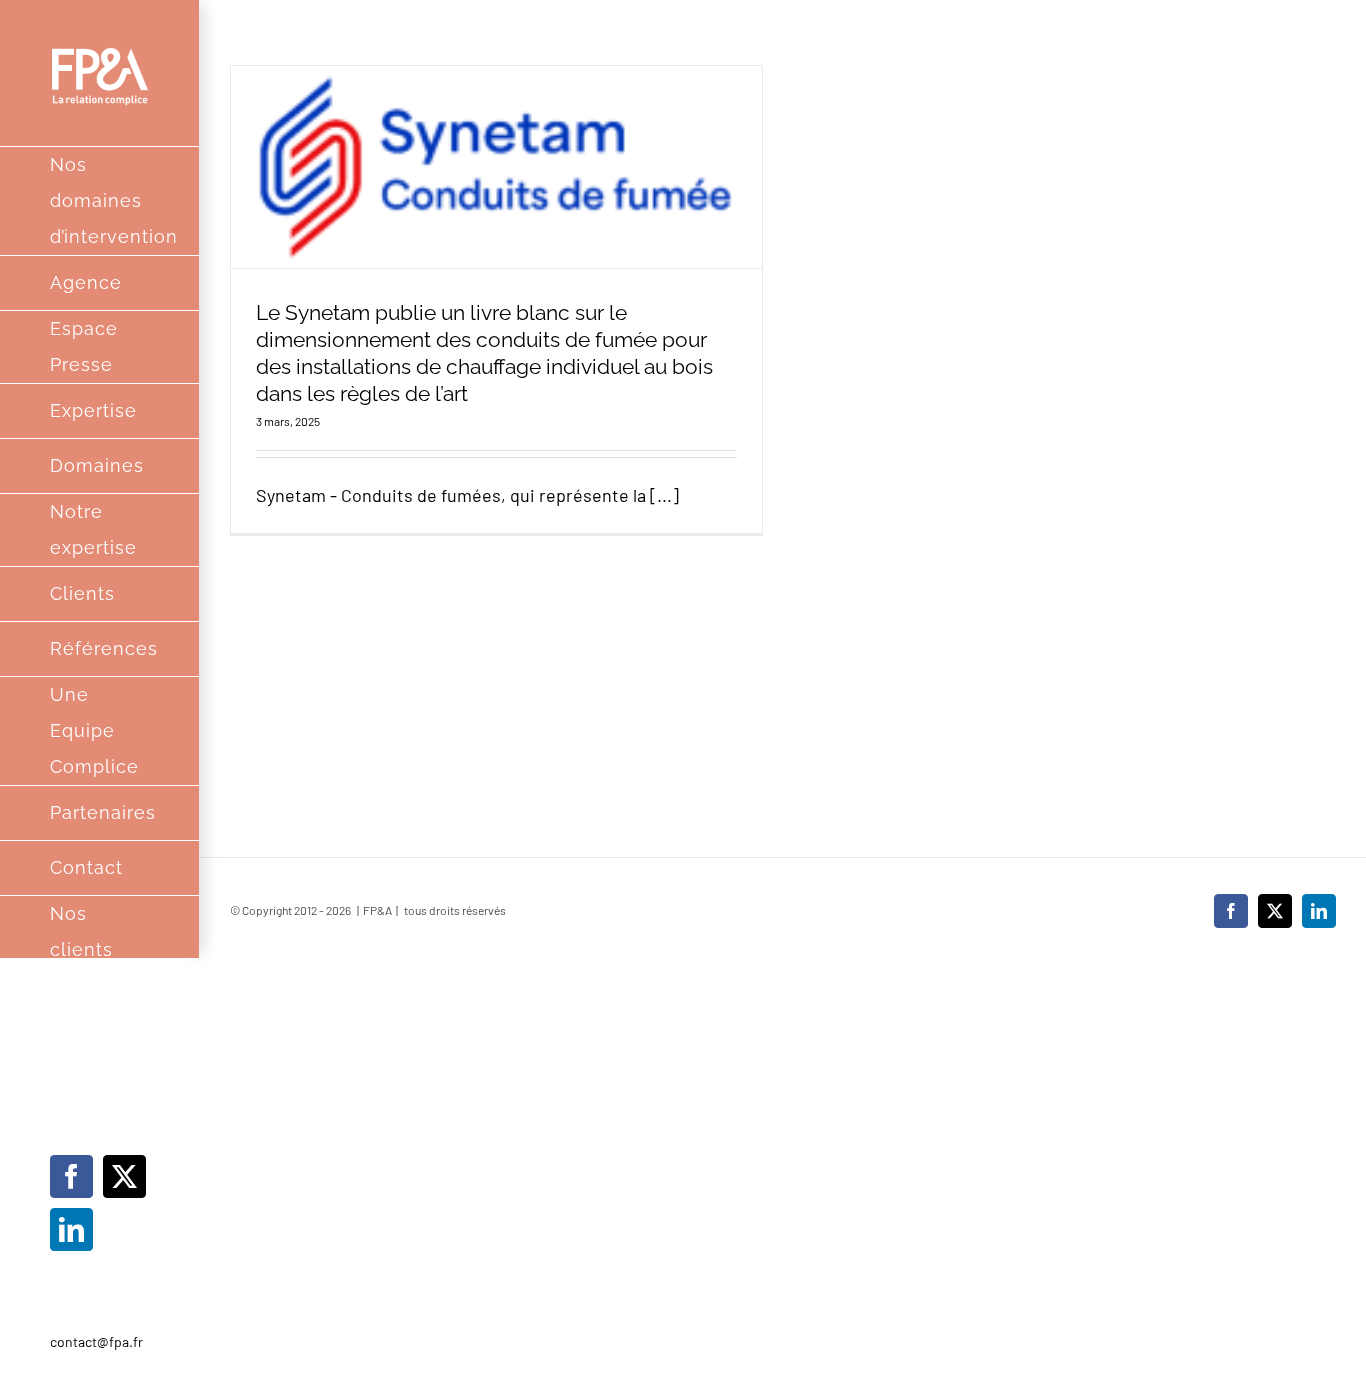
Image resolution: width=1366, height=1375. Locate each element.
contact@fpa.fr (96, 1341)
